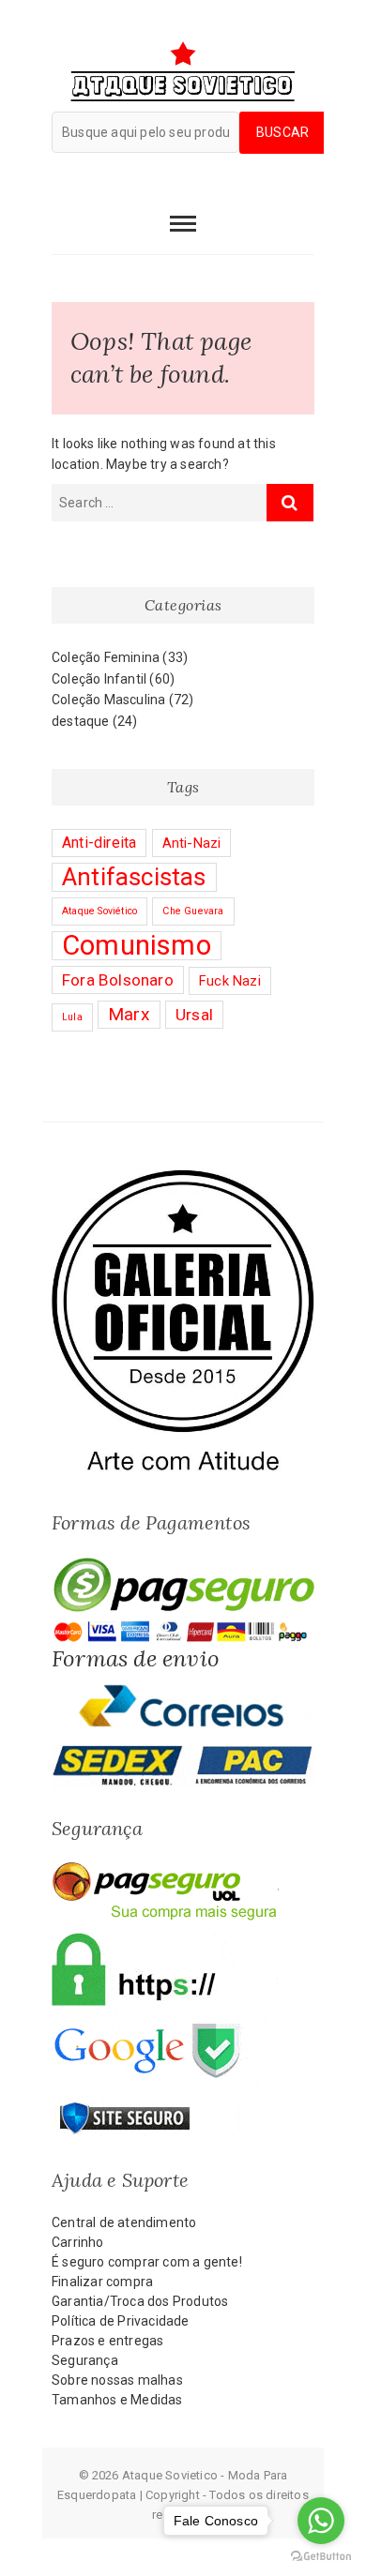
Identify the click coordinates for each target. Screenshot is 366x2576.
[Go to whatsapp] (321, 2521)
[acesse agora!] (183, 1179)
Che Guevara (193, 911)
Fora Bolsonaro (118, 980)
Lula (72, 1017)
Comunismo (137, 945)
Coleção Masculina (108, 700)
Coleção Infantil (99, 679)
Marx (129, 1014)
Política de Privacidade (121, 2321)
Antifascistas (134, 877)
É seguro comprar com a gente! (147, 2262)
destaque (81, 721)
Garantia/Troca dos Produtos (140, 2301)
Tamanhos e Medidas (117, 2400)
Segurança (85, 2360)
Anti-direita (99, 843)
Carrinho (78, 2242)
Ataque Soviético (99, 911)
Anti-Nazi (192, 843)
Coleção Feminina (106, 657)
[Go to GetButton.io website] (321, 2557)
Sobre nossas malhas (117, 2380)
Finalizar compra (102, 2282)
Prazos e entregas (107, 2341)
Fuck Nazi (230, 981)
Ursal (194, 1015)
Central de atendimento (124, 2222)
